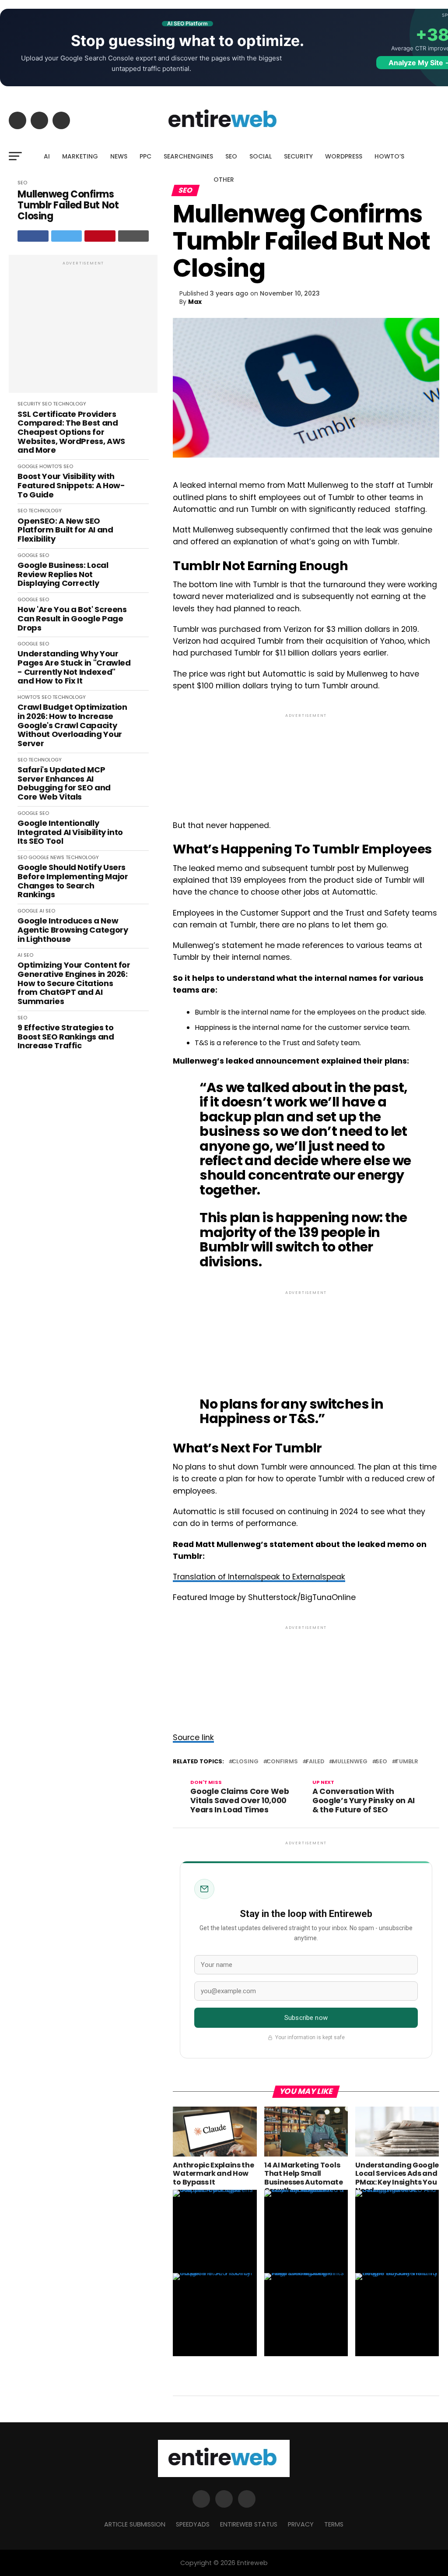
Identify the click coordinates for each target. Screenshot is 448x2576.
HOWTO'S (51, 466)
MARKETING (80, 156)
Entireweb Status (249, 2524)
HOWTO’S (389, 156)
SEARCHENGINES (188, 156)
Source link (193, 1737)
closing (245, 1762)
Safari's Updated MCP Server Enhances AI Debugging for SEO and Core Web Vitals (64, 784)
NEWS (119, 156)
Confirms (282, 1762)
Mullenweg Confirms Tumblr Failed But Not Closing (68, 205)
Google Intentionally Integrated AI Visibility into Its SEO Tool (70, 832)
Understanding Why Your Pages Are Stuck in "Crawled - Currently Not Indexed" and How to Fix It (74, 668)
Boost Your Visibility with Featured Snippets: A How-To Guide (71, 486)
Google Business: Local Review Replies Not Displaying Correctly (63, 574)
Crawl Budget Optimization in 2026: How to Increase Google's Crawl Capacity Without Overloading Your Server (72, 725)
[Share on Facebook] (33, 236)
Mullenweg (350, 1762)
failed (315, 1762)
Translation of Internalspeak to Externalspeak (259, 1577)
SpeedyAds (193, 2524)
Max (195, 302)
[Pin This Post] (100, 236)
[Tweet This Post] (67, 236)
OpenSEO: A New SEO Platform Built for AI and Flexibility (65, 530)
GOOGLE (28, 466)
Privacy (301, 2524)
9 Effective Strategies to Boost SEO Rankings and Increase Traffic (66, 1037)
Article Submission (135, 2524)
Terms (334, 2524)
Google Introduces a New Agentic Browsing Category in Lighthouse (73, 930)
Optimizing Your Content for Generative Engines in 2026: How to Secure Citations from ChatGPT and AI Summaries (74, 983)
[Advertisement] (83, 328)
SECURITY (298, 156)
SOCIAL (261, 156)
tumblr (407, 1762)
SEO (231, 156)
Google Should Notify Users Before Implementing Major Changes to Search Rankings (73, 881)
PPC (145, 156)
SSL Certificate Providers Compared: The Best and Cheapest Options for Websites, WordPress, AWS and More (71, 432)
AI (47, 156)
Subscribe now (306, 2018)
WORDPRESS (344, 156)
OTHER (224, 180)
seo (381, 1762)
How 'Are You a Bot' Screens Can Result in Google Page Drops (72, 619)
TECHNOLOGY (70, 404)
